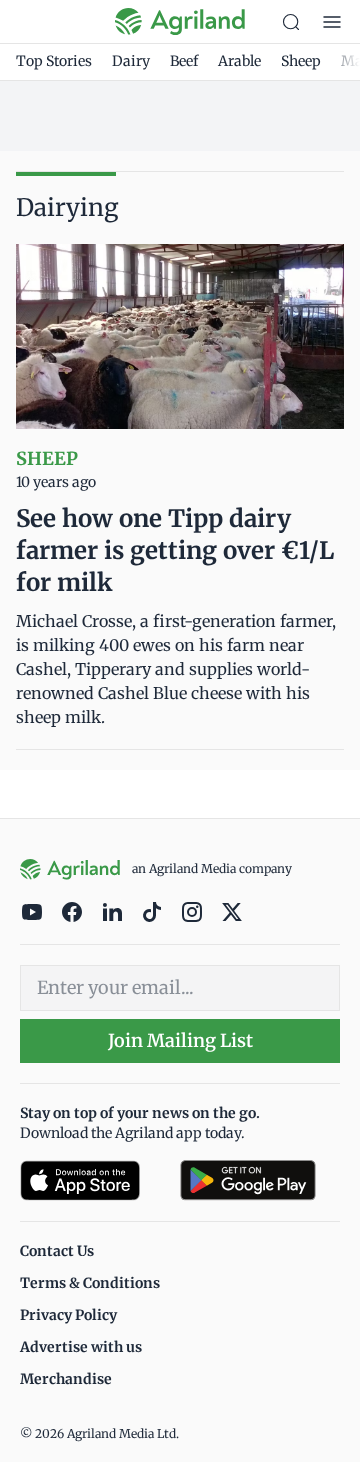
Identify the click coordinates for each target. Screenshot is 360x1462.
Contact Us (57, 1251)
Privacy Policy (68, 1315)
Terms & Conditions (90, 1283)
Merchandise (66, 1379)
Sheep (301, 61)
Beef (184, 61)
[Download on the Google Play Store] (260, 1180)
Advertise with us (81, 1347)
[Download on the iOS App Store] (92, 1180)
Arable (239, 61)
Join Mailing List (180, 1040)
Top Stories (54, 61)
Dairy (131, 61)
